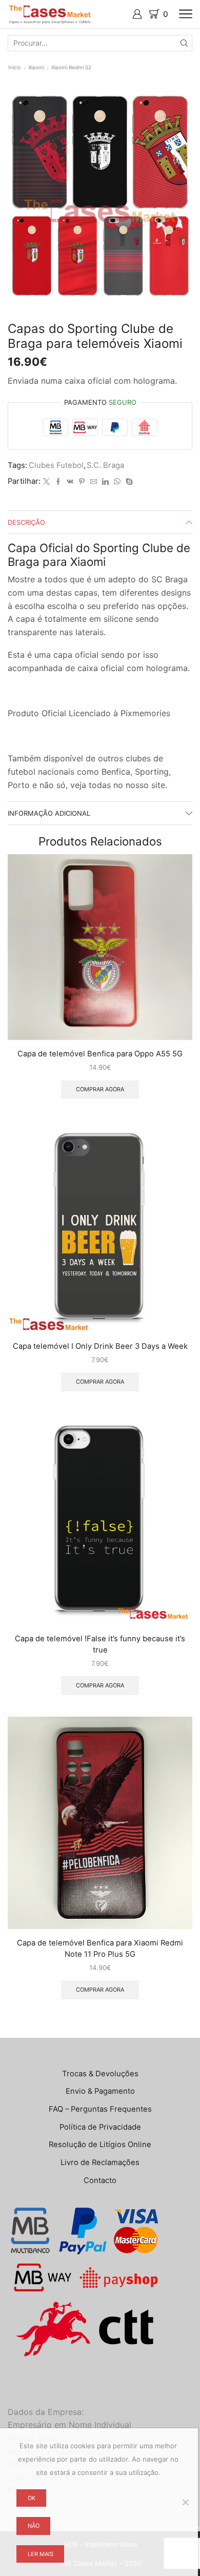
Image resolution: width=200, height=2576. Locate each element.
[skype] (128, 482)
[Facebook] (58, 482)
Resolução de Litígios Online (100, 2145)
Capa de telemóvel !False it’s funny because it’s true (100, 1644)
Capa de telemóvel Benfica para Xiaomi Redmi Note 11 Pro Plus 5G (100, 1949)
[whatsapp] (117, 482)
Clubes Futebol (56, 465)
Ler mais (41, 2554)
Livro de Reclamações (100, 2162)
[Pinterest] (82, 482)
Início (15, 67)
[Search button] (184, 43)
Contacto (100, 2180)
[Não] (185, 2502)
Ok (32, 2498)
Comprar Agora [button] (100, 1089)
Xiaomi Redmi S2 (71, 67)
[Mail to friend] (94, 482)
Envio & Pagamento (100, 2091)
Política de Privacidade (100, 2127)
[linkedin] (105, 482)
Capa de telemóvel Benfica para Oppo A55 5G (100, 1054)
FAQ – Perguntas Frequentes (100, 2109)
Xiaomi (36, 67)
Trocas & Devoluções (100, 2074)
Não (34, 2526)
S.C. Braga (105, 465)
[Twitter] (46, 482)
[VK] (70, 482)
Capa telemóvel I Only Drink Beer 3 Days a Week (100, 1346)
